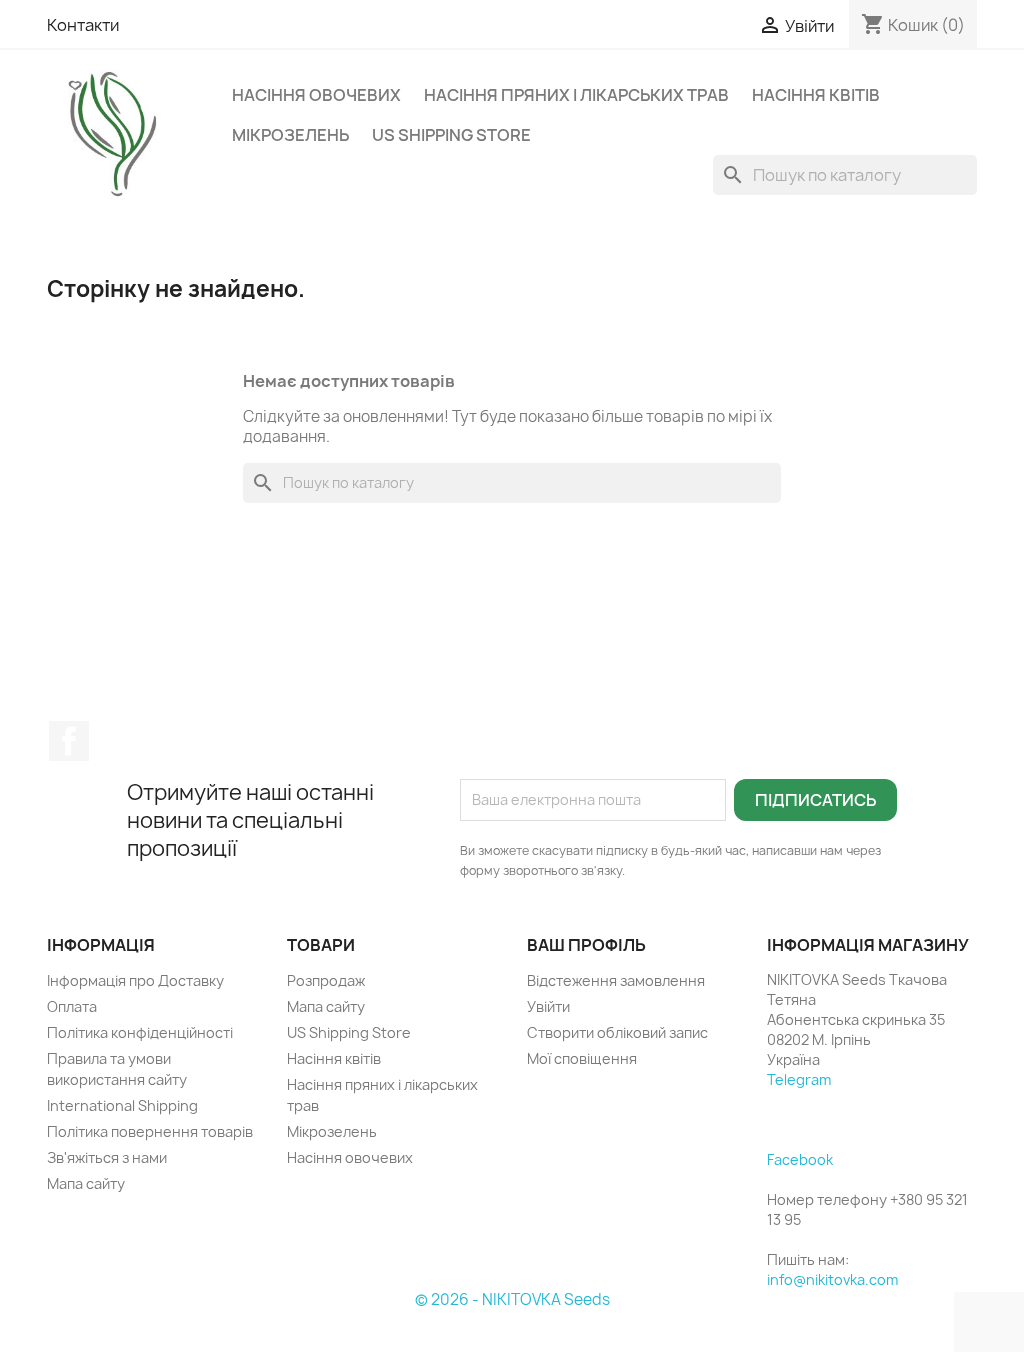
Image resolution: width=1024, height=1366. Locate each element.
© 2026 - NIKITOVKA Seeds (512, 1299)
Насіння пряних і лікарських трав (576, 95)
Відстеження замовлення (616, 980)
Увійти (548, 1006)
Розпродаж (326, 980)
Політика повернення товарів (150, 1131)
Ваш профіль (586, 945)
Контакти (83, 25)
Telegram (799, 1079)
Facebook (69, 741)
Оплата (72, 1006)
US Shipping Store (451, 135)
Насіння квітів (816, 95)
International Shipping (122, 1105)
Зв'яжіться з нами (107, 1157)
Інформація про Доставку (135, 980)
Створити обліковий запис (617, 1032)
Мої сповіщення (582, 1058)
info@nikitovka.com (832, 1279)
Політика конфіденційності (140, 1032)
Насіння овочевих (316, 95)
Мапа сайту (86, 1183)
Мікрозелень (290, 135)
